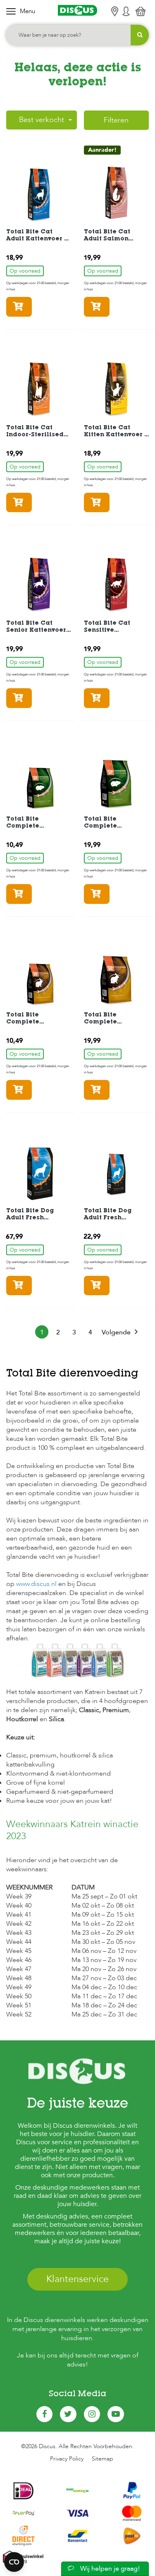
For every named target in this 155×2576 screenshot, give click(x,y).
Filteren (116, 120)
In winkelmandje (32, 307)
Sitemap (103, 2459)
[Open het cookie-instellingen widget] (14, 2562)
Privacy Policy (67, 2459)
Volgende (116, 1332)
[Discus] (77, 10)
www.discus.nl (36, 1584)
